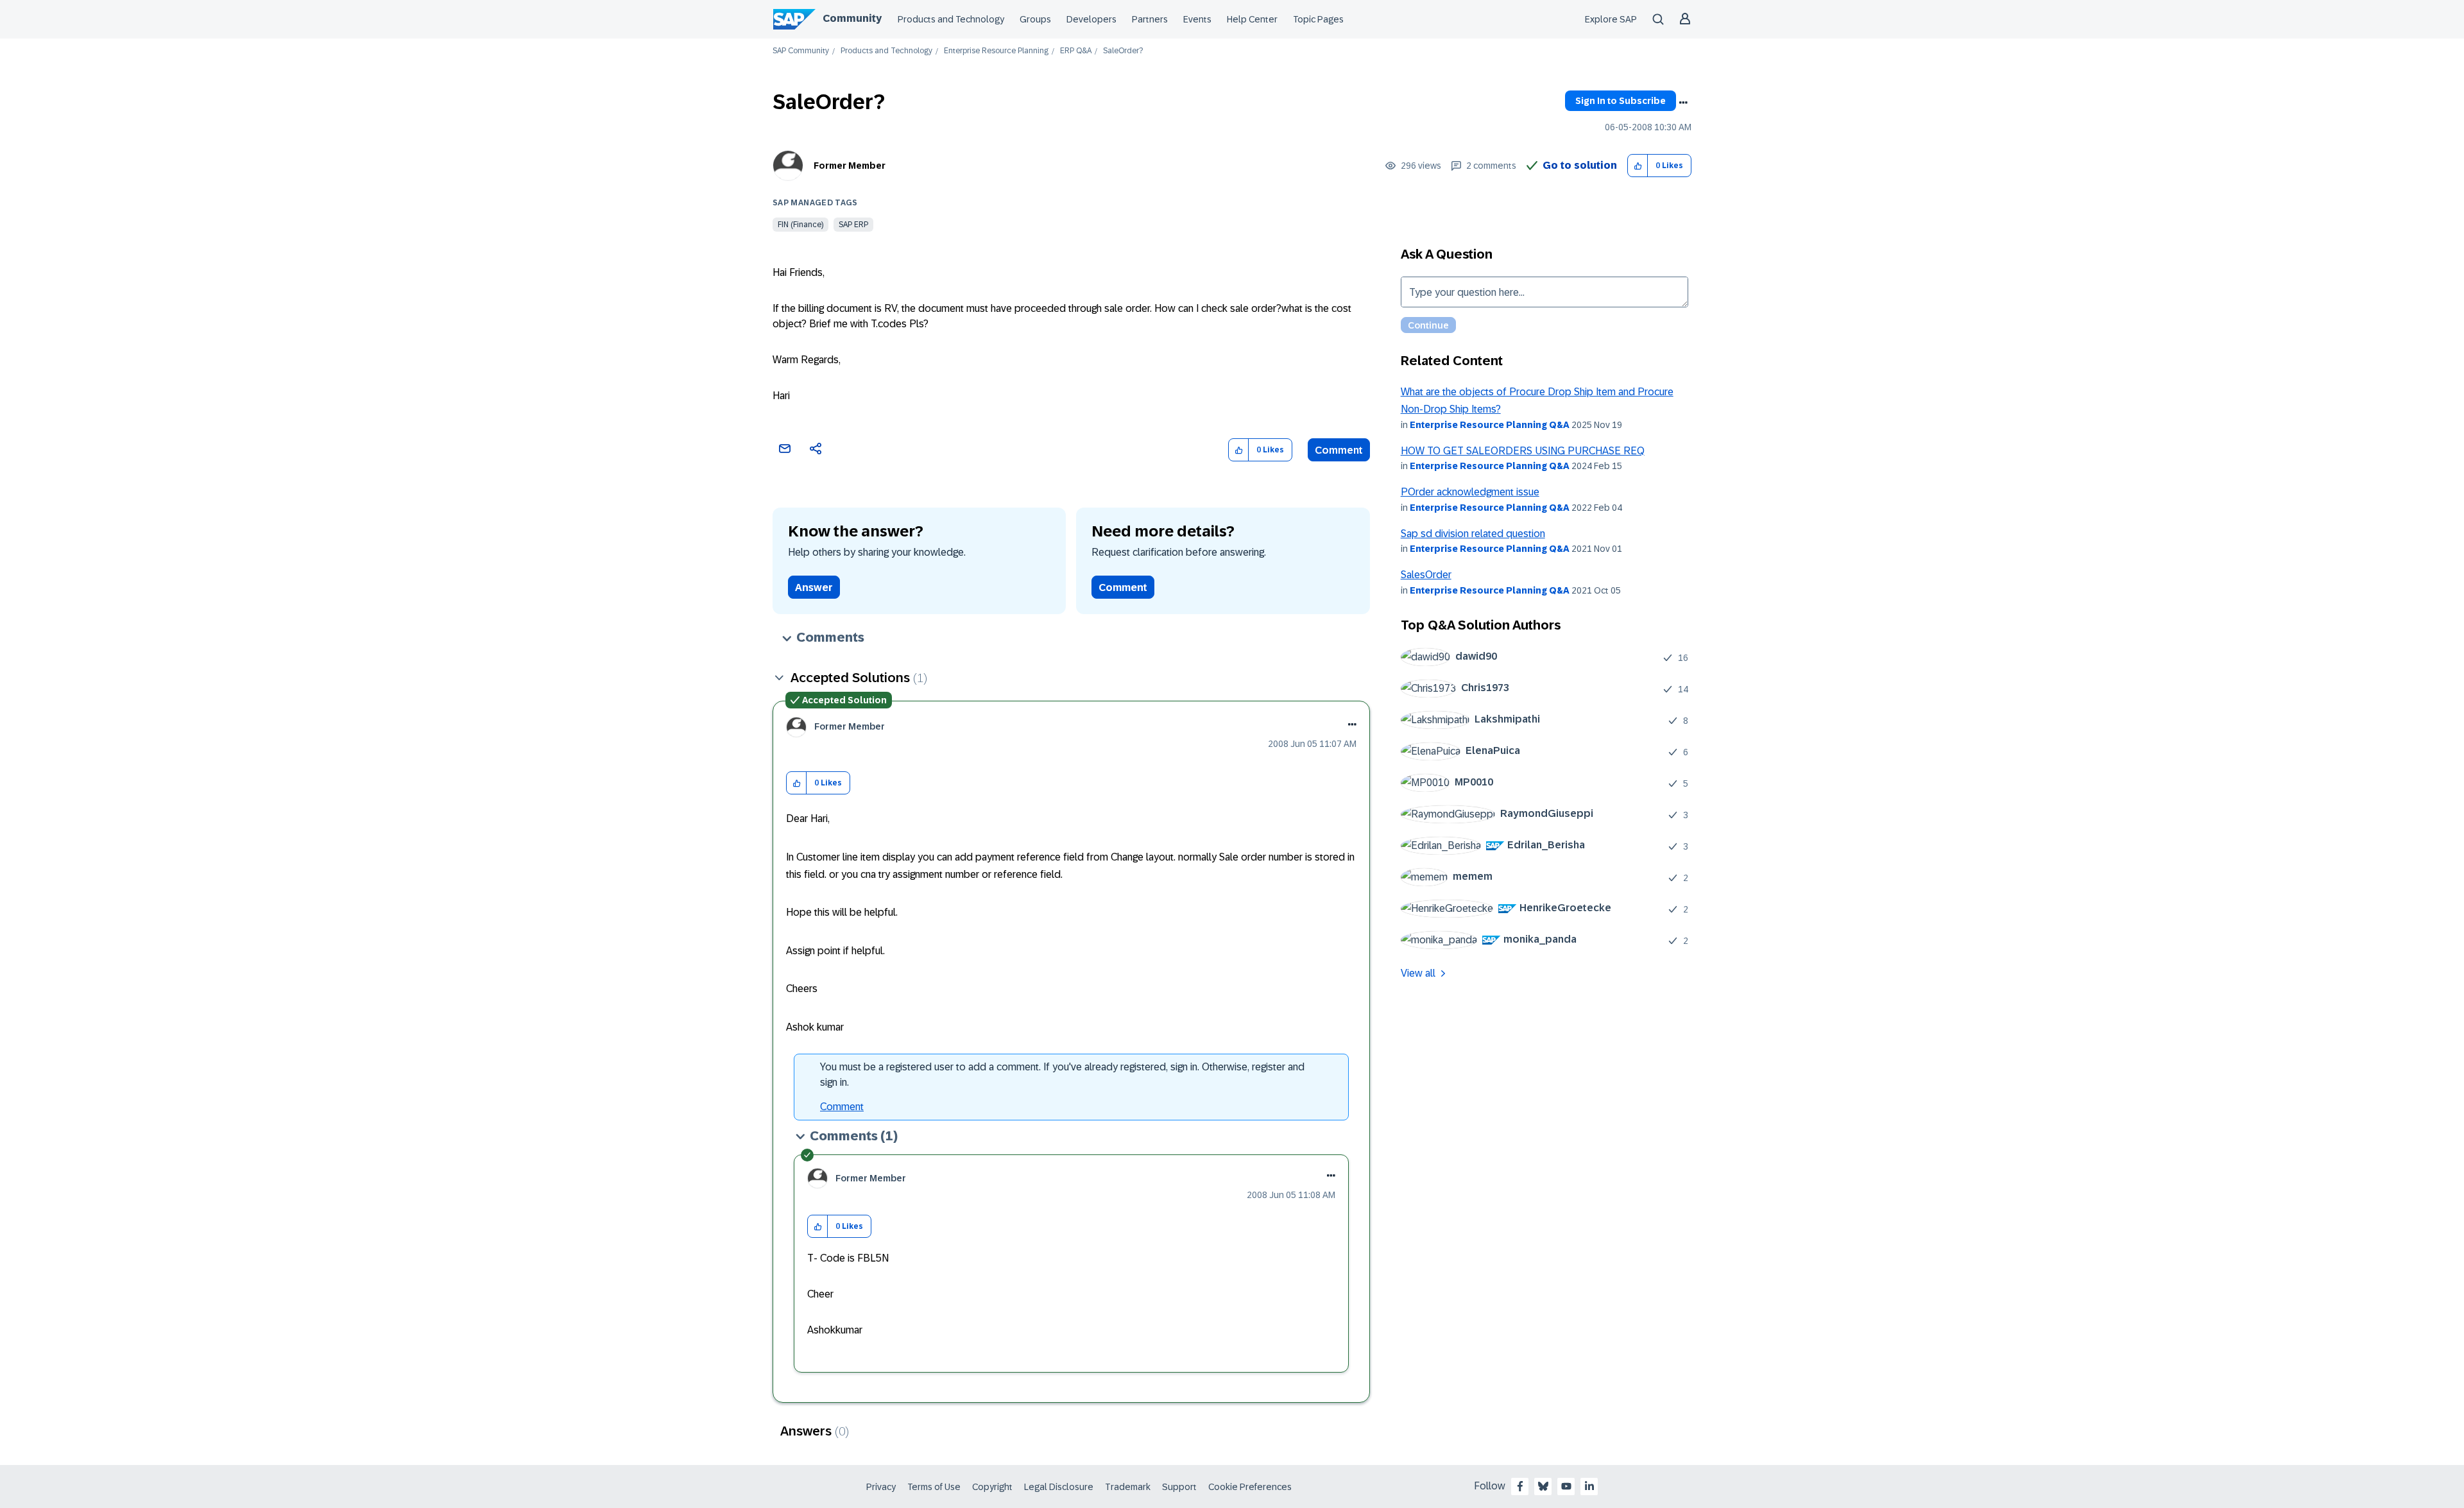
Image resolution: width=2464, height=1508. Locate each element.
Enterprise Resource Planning (996, 51)
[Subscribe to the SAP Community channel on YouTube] (1566, 1486)
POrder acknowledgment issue (1470, 492)
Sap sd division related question (1473, 534)
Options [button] (1683, 103)
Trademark (1128, 1487)
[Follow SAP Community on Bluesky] (1543, 1486)
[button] (1638, 166)
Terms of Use (934, 1487)
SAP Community (801, 51)
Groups (1035, 19)
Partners (1150, 19)
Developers (1091, 19)
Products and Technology (951, 19)
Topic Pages (1318, 19)
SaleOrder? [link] (1123, 51)
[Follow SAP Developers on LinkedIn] (1589, 1486)
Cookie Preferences (1250, 1487)
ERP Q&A (1076, 51)
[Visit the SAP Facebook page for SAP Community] (1520, 1486)
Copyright (992, 1487)
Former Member (850, 166)
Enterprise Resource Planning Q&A (1490, 425)
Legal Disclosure (1059, 1487)
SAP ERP (853, 225)
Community (852, 18)
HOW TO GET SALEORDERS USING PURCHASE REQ (1523, 451)
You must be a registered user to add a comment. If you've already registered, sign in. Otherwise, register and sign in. (1062, 1075)
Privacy (881, 1487)
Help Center (1252, 19)
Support (1179, 1487)
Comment (1339, 450)
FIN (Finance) (800, 225)
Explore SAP (1611, 19)
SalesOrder (1426, 575)
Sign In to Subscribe (1621, 101)
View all (1418, 973)
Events (1197, 19)
